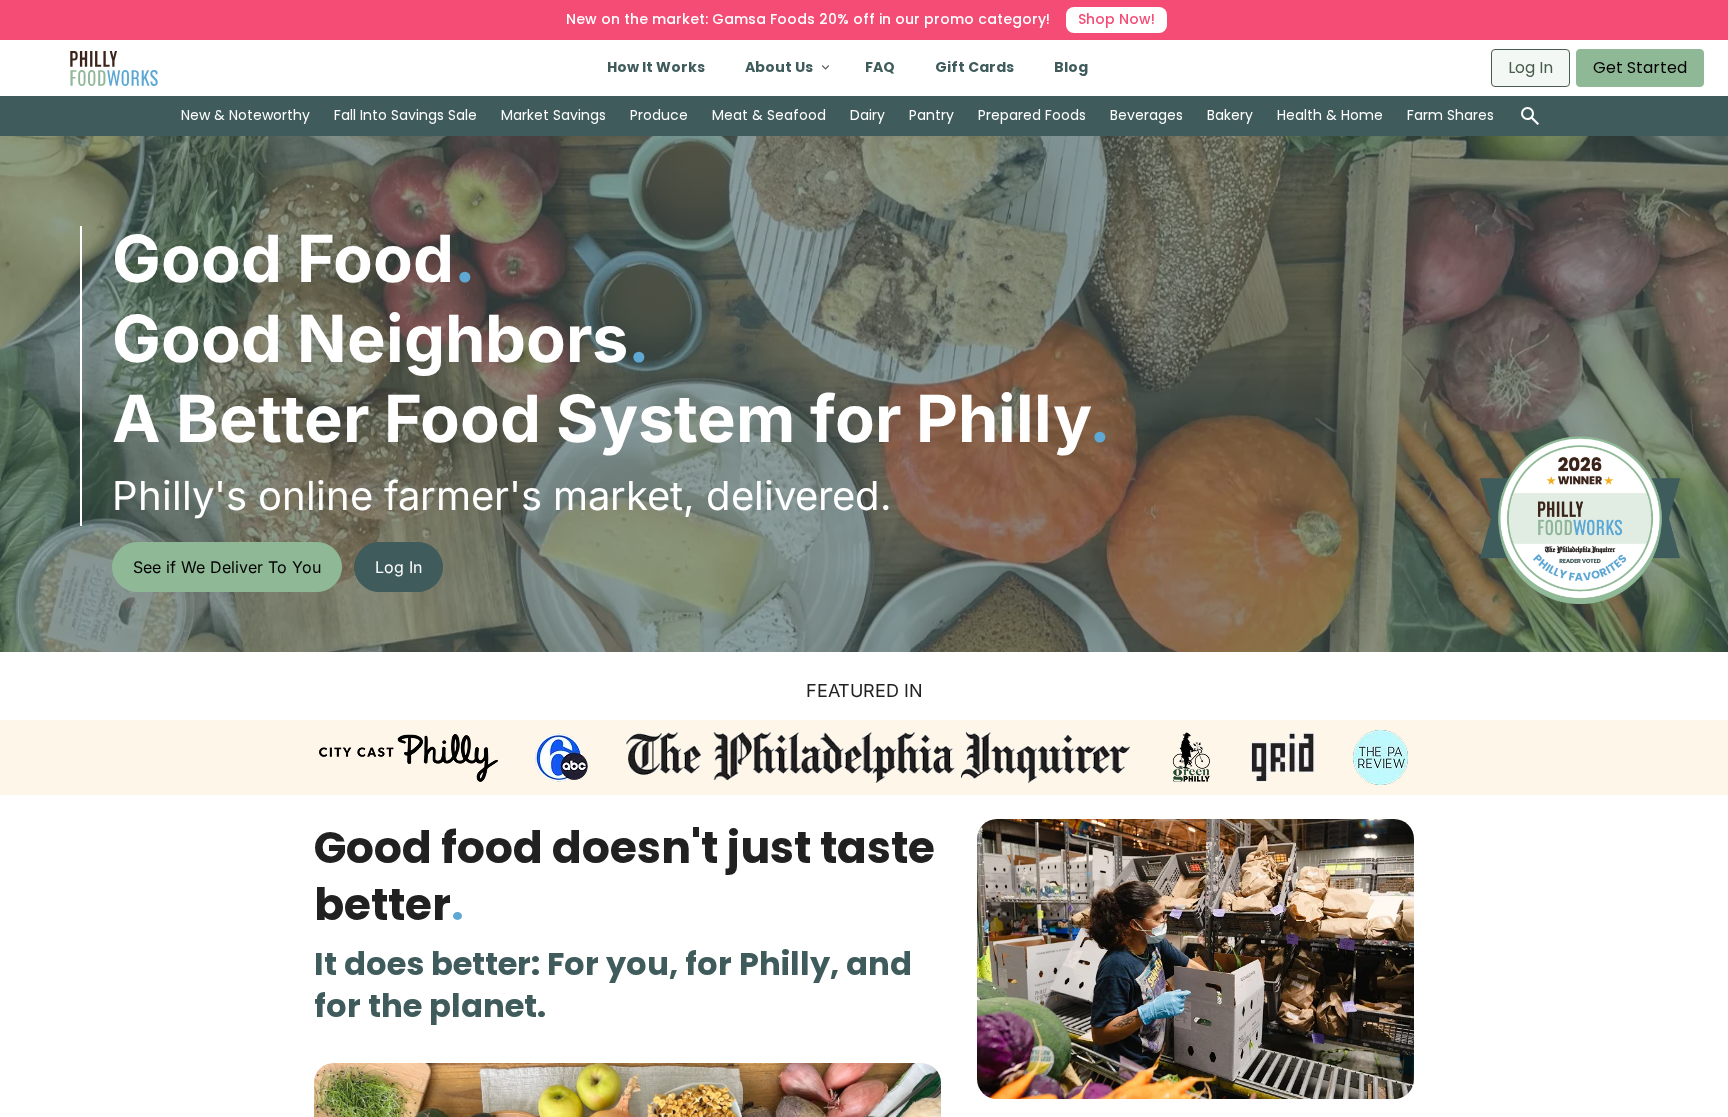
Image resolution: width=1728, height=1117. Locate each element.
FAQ (880, 67)
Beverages (1146, 115)
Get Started (1640, 67)
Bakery (1230, 115)
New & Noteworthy (245, 115)
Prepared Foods (1032, 115)
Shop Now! (1116, 19)
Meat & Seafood (769, 115)
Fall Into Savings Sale (405, 115)
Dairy (867, 115)
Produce (659, 115)
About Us (779, 67)
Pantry (931, 115)
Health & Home (1330, 115)
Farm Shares (1450, 115)
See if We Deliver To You (227, 567)
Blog (1071, 67)
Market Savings (553, 115)
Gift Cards (974, 67)
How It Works (656, 67)
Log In (1530, 67)
